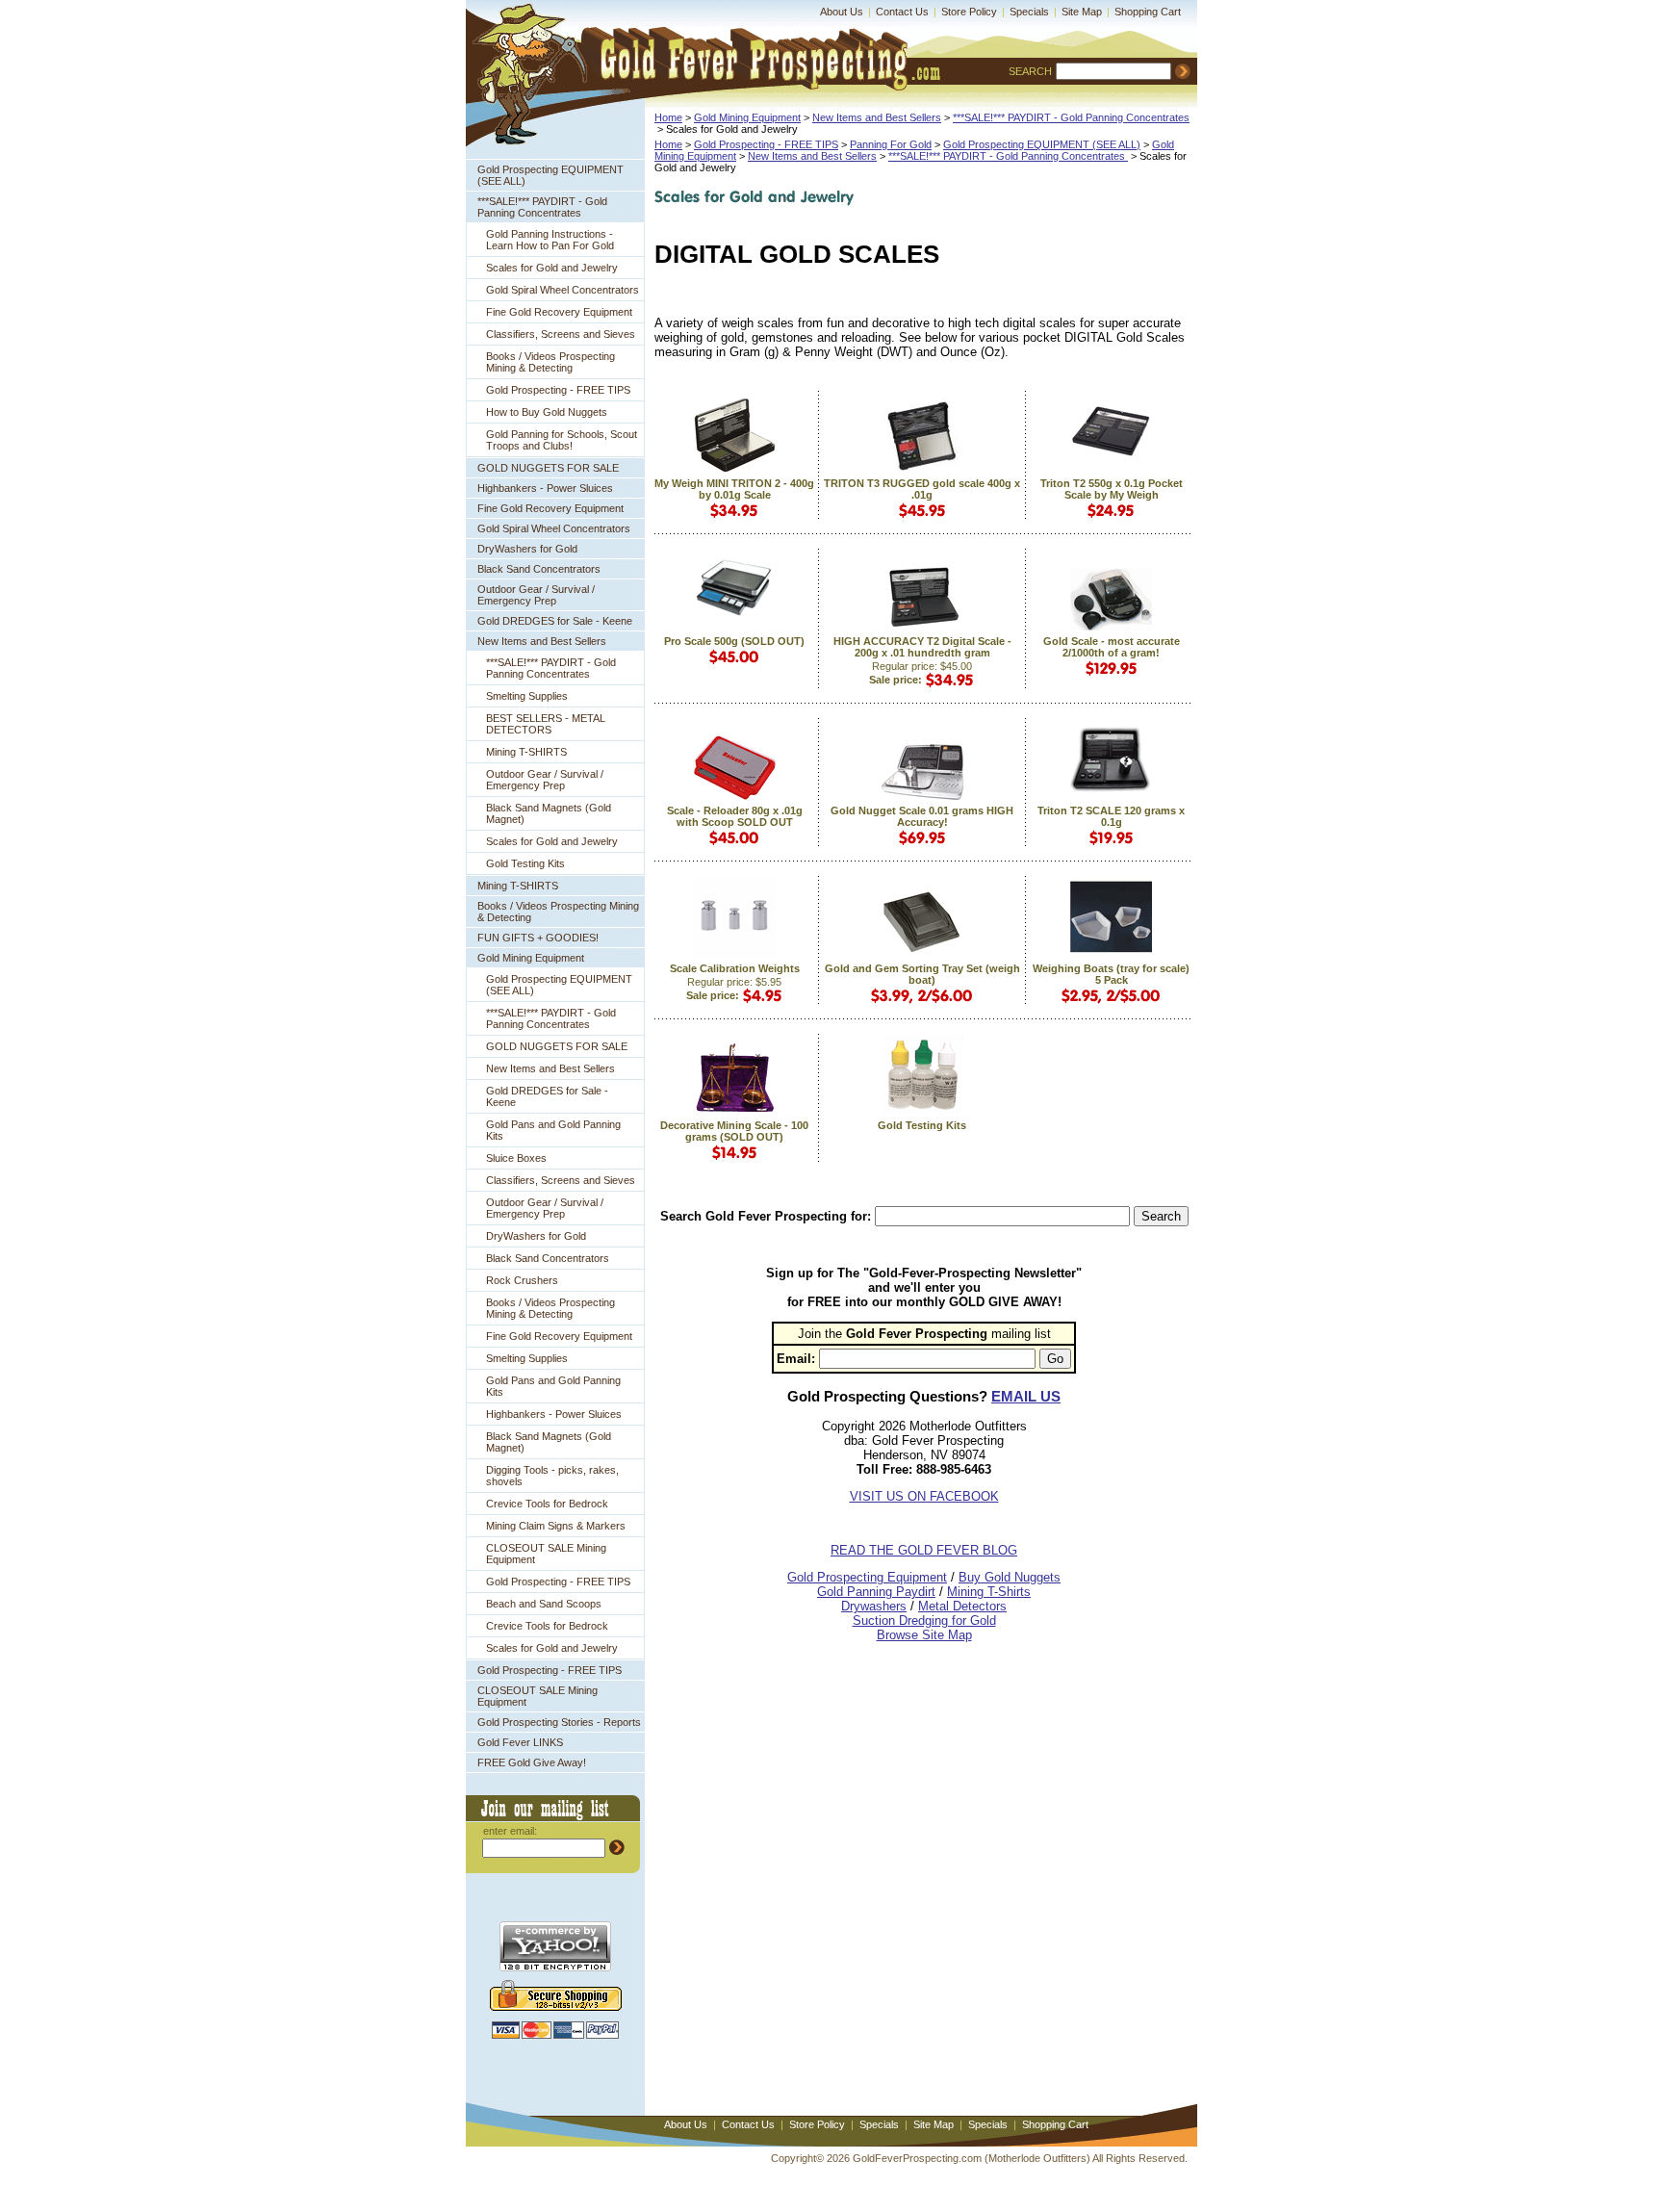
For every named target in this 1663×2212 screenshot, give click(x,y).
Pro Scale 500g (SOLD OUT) (734, 641)
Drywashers (874, 1606)
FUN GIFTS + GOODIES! (538, 938)
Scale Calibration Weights (735, 968)
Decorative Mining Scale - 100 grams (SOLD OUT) (734, 1131)
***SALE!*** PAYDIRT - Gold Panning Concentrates (542, 207)
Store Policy (969, 12)
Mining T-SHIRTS (526, 752)
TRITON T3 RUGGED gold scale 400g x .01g (922, 489)
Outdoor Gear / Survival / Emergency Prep (536, 595)
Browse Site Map (924, 1635)
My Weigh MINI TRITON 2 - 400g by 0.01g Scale (734, 489)
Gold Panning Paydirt (876, 1592)
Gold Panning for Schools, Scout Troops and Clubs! (562, 440)
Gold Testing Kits (525, 863)
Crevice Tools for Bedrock (547, 1504)
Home (668, 117)
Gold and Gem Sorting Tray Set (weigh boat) (922, 974)
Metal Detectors (962, 1606)
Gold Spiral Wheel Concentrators (563, 290)
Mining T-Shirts (989, 1592)
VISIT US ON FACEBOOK (924, 1496)
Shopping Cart (1148, 12)
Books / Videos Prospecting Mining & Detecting (550, 362)
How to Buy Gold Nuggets (547, 412)
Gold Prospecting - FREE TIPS (558, 390)
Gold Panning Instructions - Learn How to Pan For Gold (550, 240)
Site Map (1082, 12)
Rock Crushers (522, 1280)
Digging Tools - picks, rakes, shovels (552, 1476)
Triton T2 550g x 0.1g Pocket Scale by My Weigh (1112, 489)
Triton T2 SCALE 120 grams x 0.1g (1111, 816)
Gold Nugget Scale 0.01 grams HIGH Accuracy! (922, 816)
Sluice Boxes (516, 1158)
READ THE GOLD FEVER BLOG (924, 1550)
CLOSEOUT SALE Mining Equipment (546, 1554)
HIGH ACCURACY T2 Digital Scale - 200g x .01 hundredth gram (922, 647)
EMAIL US (1026, 1396)
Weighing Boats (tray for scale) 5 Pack (1111, 974)
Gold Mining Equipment (531, 958)
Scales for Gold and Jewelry (552, 268)
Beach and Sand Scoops (544, 1604)
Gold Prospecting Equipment (867, 1577)
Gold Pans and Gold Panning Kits (553, 1130)
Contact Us (902, 12)
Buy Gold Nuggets (1010, 1577)
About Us (842, 12)
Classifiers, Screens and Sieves (561, 334)
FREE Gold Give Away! (532, 1762)
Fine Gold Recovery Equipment (559, 312)
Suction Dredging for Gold (924, 1620)
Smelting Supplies (527, 696)
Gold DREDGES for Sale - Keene (555, 621)
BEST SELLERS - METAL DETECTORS (546, 724)
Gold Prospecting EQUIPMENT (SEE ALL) (550, 175)
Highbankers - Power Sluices (545, 488)
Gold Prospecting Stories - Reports (559, 1722)
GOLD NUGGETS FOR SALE (548, 468)
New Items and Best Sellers (542, 641)
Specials (1029, 12)
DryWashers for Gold (527, 549)
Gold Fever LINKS (520, 1742)
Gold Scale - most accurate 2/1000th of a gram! (1112, 647)
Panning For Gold (891, 144)
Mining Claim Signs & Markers (556, 1526)
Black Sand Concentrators (539, 569)
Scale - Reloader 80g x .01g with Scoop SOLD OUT (735, 816)
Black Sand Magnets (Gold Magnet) (549, 813)
